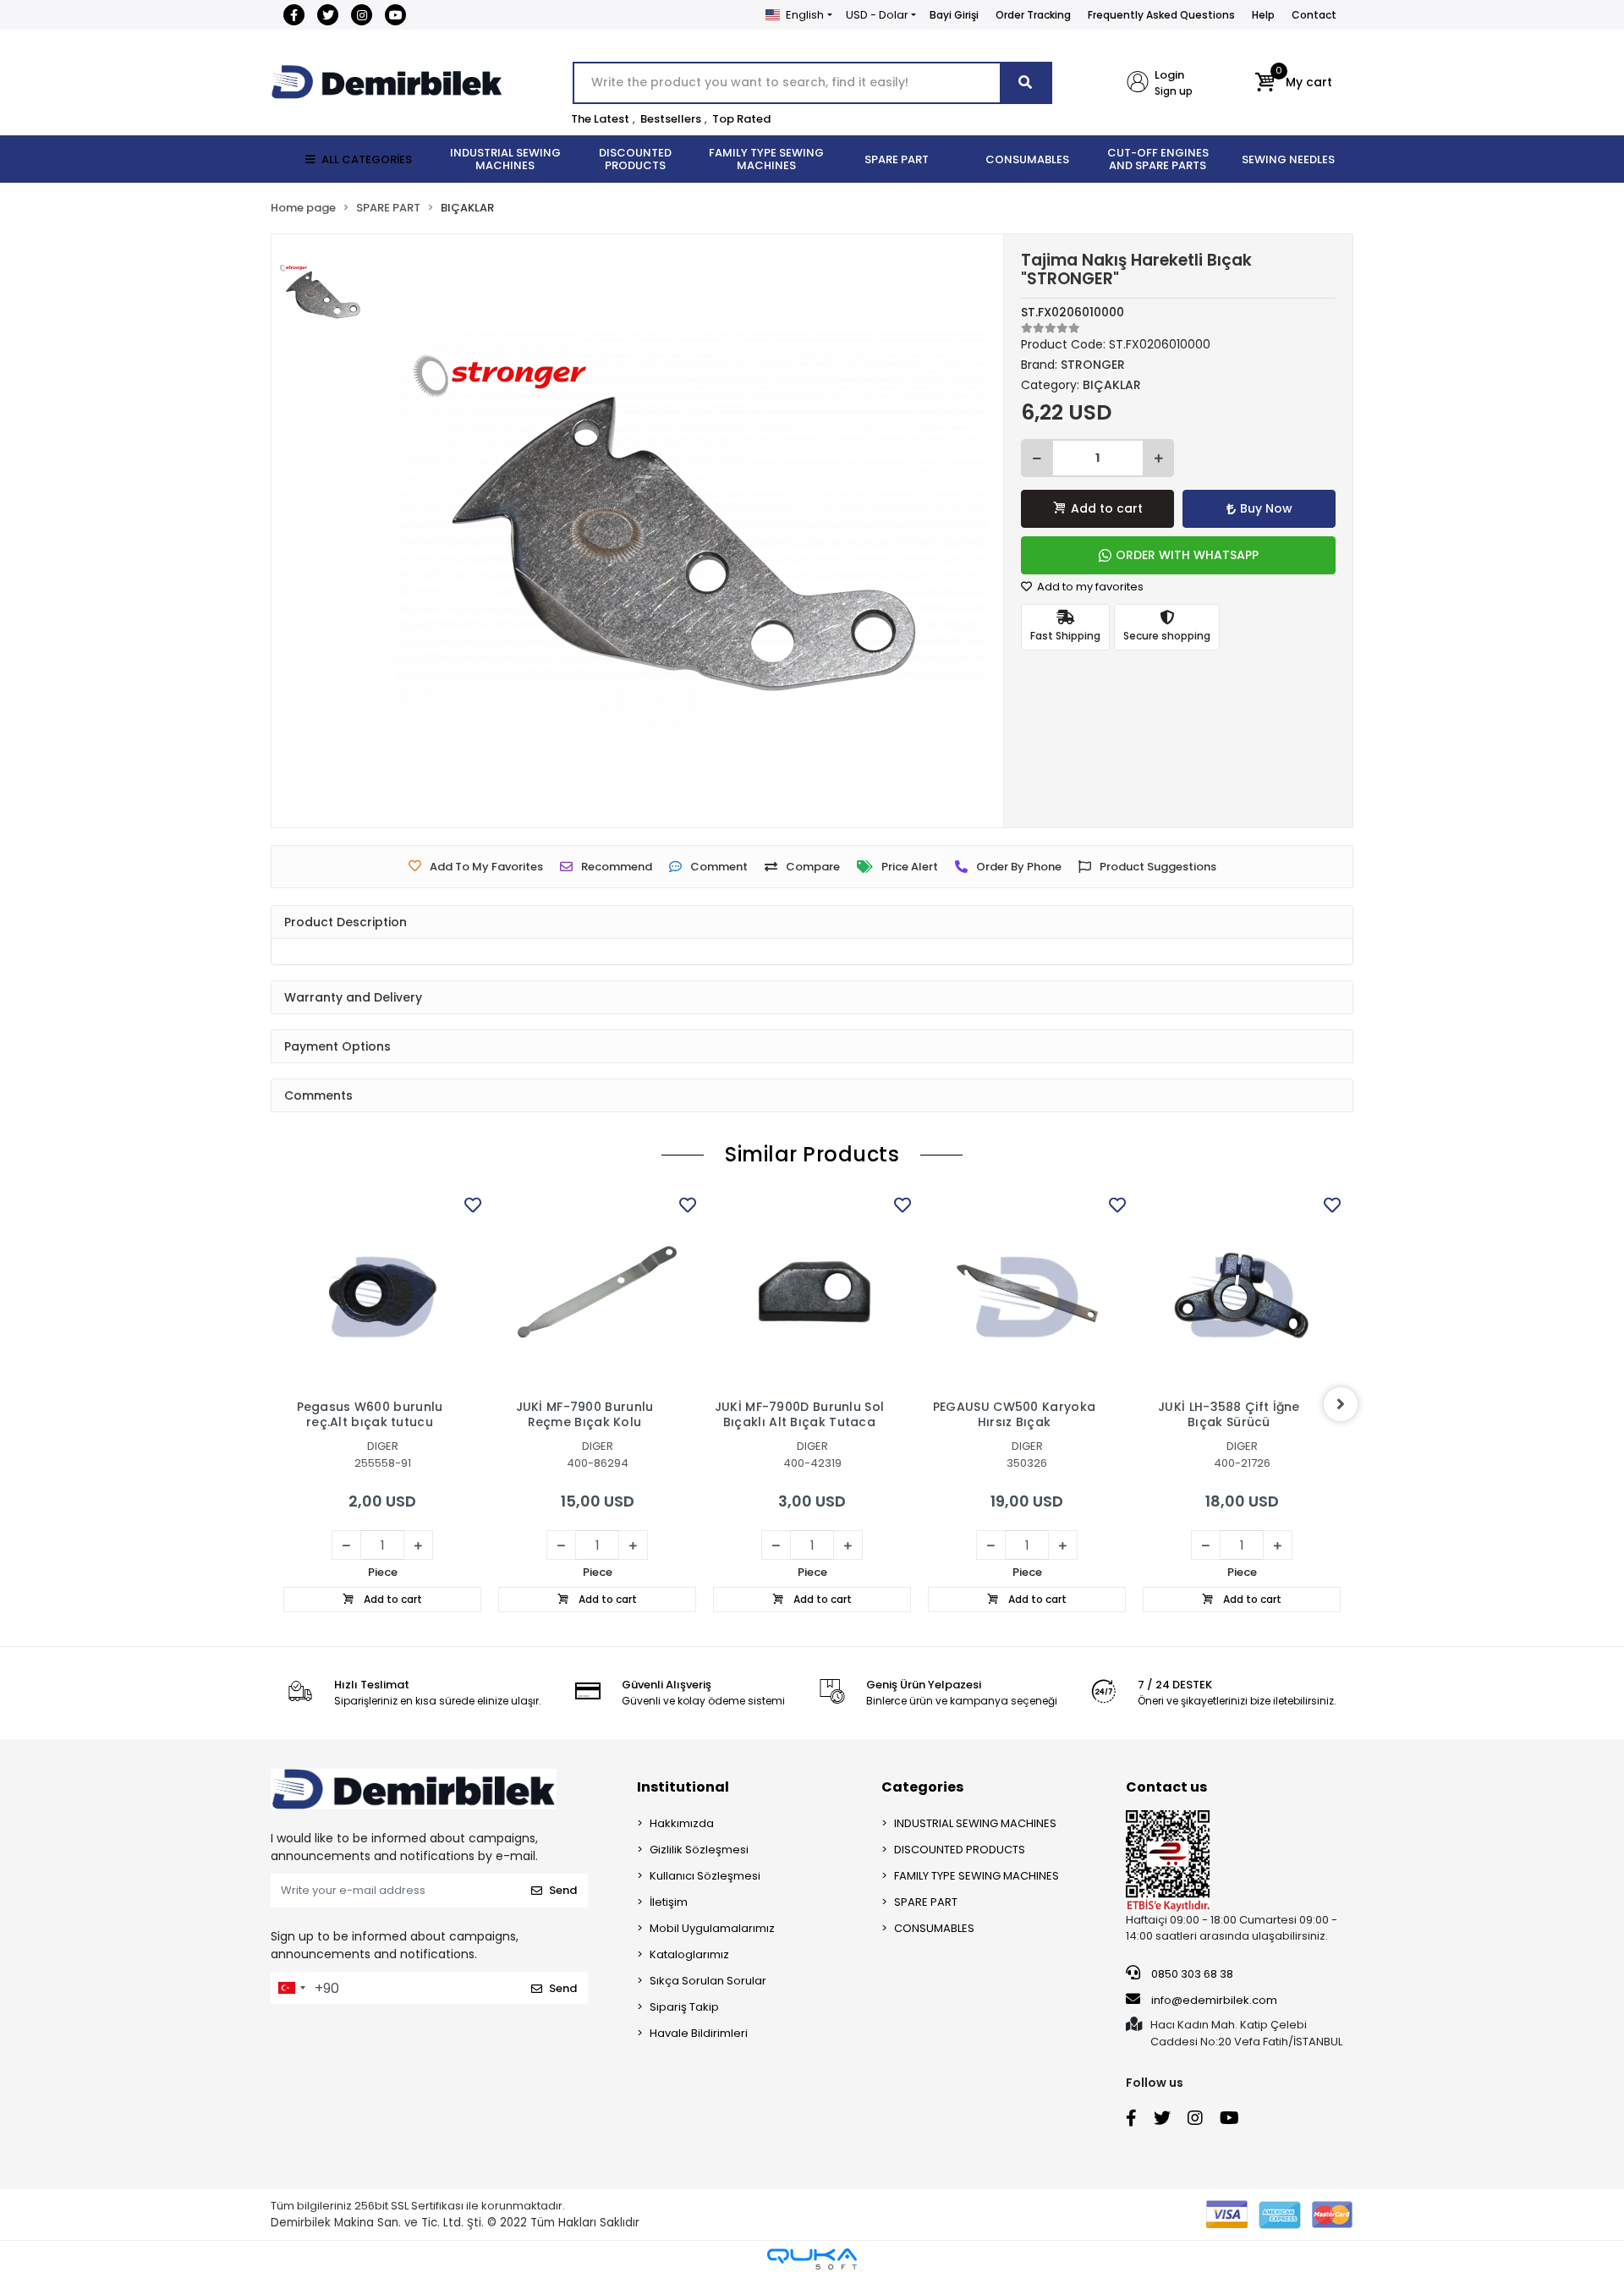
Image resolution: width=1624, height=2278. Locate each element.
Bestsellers (671, 119)
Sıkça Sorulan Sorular (708, 1981)
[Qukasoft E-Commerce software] (812, 2259)
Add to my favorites (1089, 587)
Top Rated (741, 119)
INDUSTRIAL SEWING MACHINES (975, 1823)
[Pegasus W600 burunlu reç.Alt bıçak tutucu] (382, 1292)
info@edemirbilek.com (1214, 2000)
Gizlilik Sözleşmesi (699, 1850)
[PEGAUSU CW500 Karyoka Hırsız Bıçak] (1027, 1292)
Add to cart (1107, 508)
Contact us (1166, 1787)
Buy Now (1266, 508)
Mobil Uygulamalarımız (712, 1928)
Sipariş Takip (684, 2007)
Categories (922, 1787)
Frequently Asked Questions (1161, 15)
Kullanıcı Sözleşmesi (705, 1876)
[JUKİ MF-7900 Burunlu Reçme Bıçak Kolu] (597, 1292)
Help (1263, 15)
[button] (1294, 83)
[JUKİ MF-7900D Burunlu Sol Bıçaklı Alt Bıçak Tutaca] (812, 1292)
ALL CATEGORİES (367, 159)
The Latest (600, 119)
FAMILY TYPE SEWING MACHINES (977, 1876)
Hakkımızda (682, 1823)
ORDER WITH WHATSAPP (1187, 555)
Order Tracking (1033, 15)
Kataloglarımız (689, 1954)
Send (563, 1890)
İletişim (669, 1902)
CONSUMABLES (934, 1928)
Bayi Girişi (954, 15)
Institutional (683, 1787)
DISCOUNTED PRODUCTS (960, 1850)
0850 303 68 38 (1191, 1974)
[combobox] (291, 1988)
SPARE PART (926, 1902)
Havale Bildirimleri (699, 2033)
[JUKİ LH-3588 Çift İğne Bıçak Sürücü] (1242, 1292)
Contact (1314, 15)
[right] (1341, 1404)
